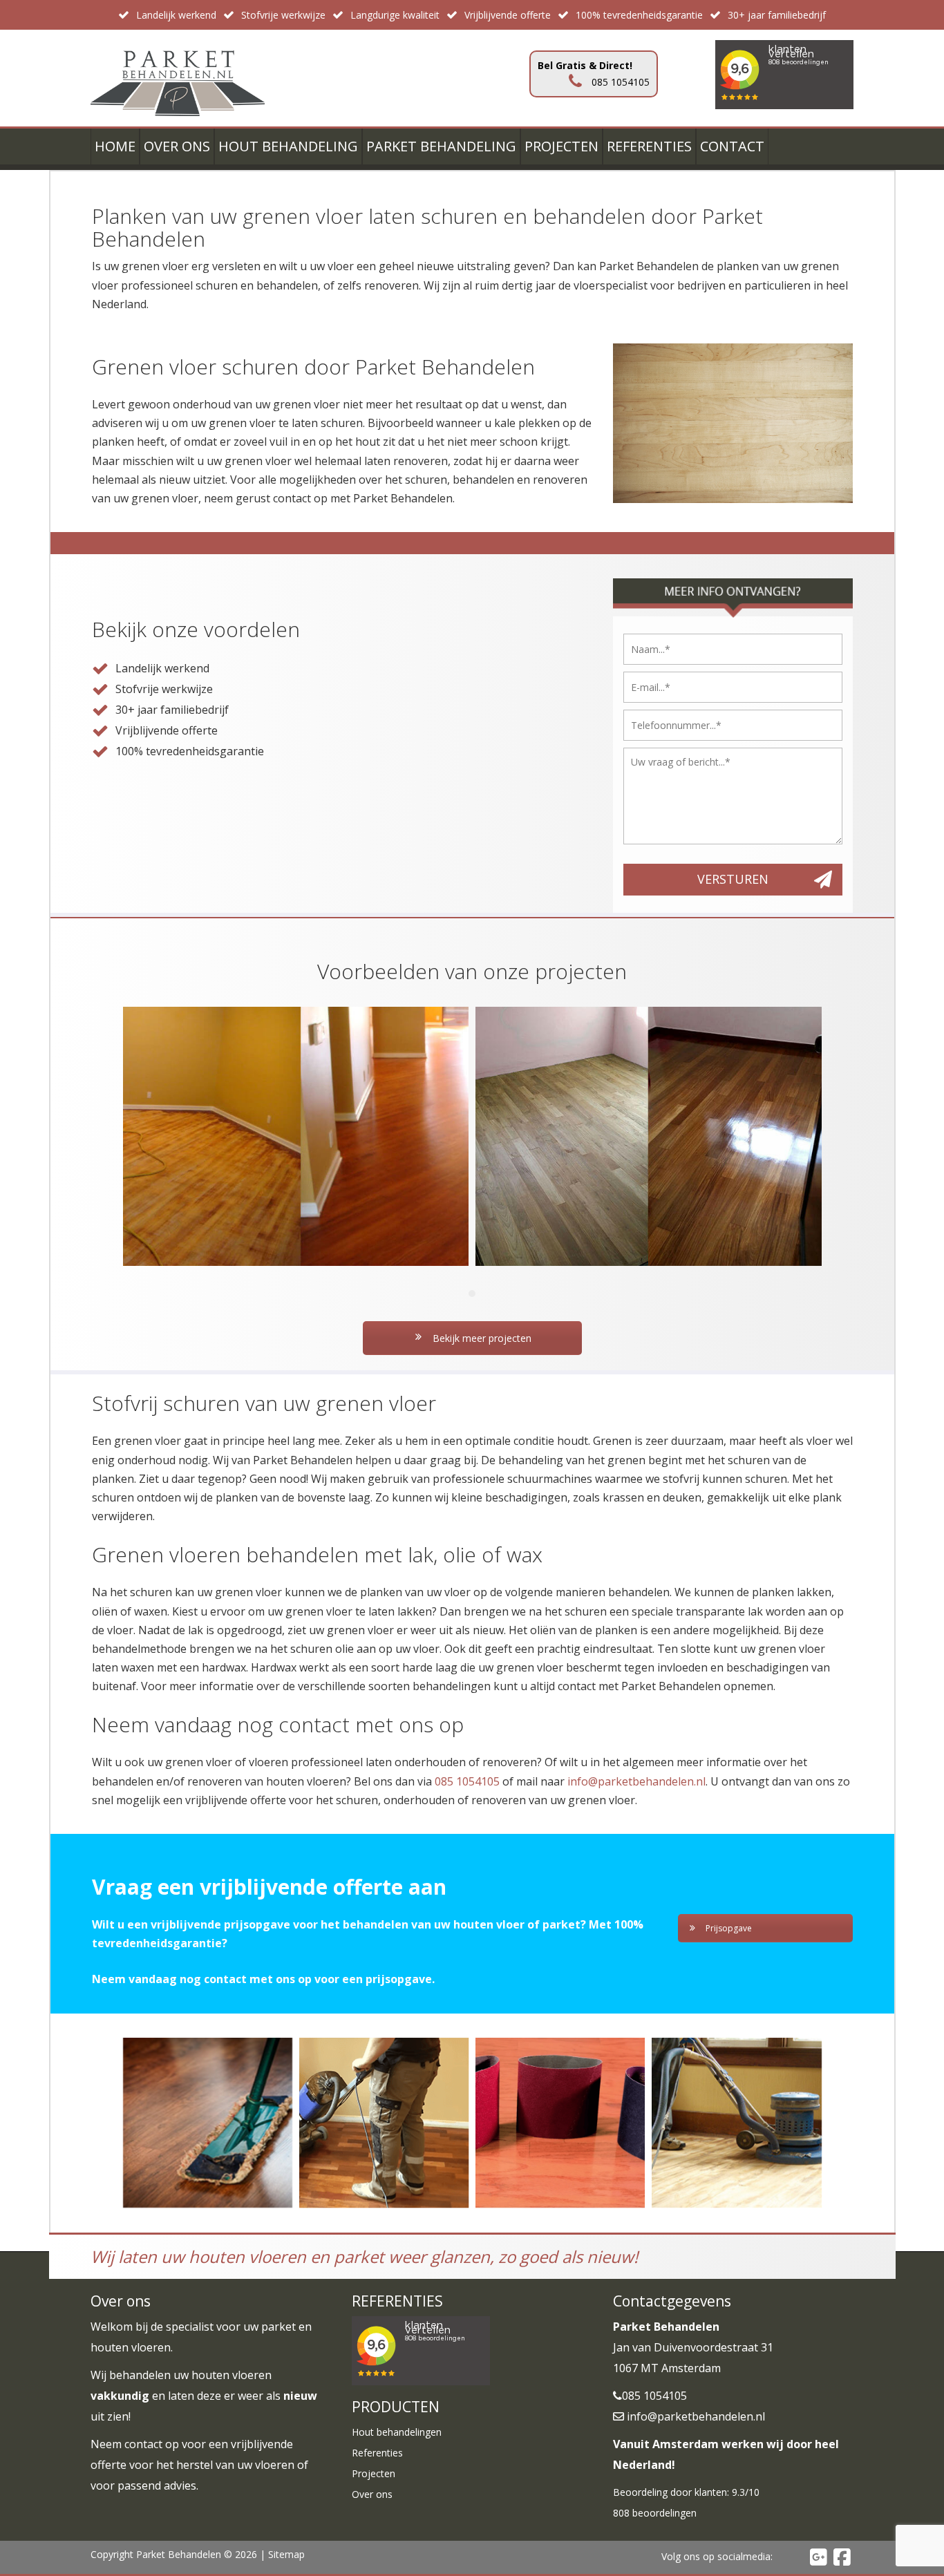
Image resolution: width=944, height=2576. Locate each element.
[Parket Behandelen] (178, 77)
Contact (732, 146)
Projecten (561, 146)
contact (143, 2444)
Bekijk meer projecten (481, 1338)
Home (115, 146)
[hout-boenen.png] (384, 2122)
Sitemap (286, 2554)
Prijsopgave (729, 1928)
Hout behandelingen (397, 2432)
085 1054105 (467, 1781)
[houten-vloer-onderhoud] (560, 2122)
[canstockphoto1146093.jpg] (736, 2122)
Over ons (177, 146)
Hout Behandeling (288, 146)
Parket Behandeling (441, 146)
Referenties (649, 146)
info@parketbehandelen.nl (636, 1781)
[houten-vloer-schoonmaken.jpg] (208, 2122)
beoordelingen (655, 2513)
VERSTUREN (733, 879)
